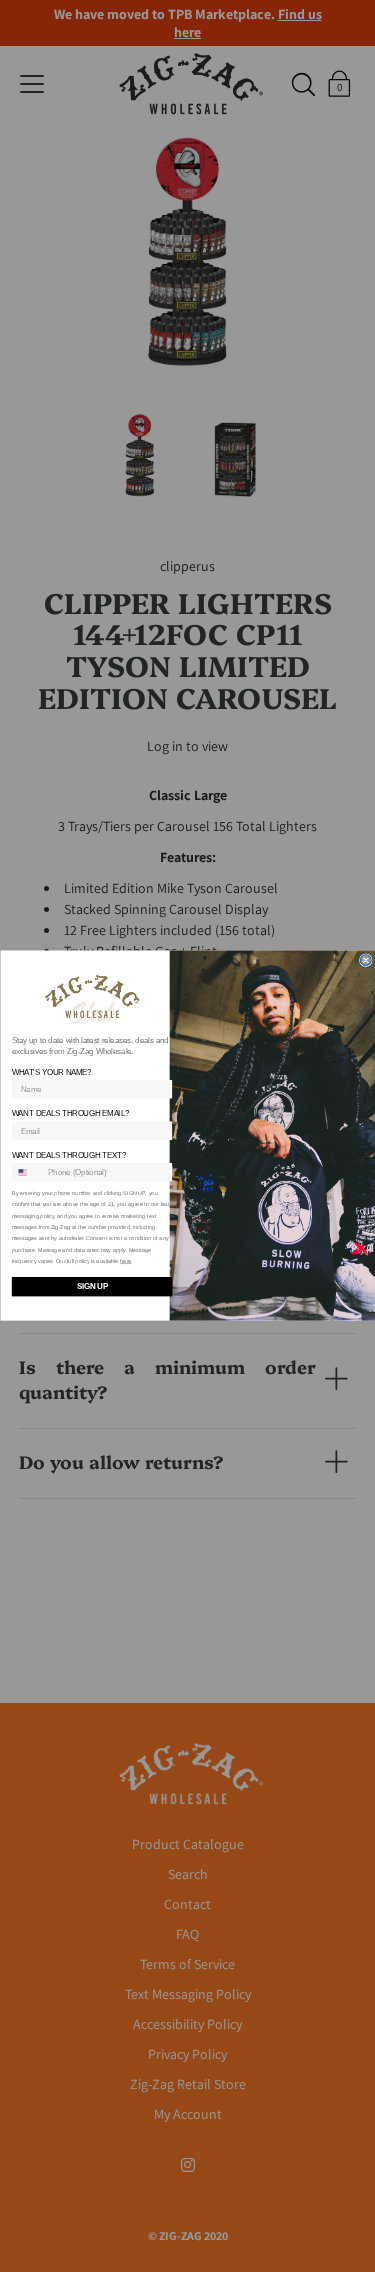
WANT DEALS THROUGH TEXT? (68, 1155)
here (125, 1262)
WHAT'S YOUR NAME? (51, 1072)
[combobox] (27, 1173)
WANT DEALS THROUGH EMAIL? (69, 1114)
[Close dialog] (365, 960)
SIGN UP (91, 1287)
